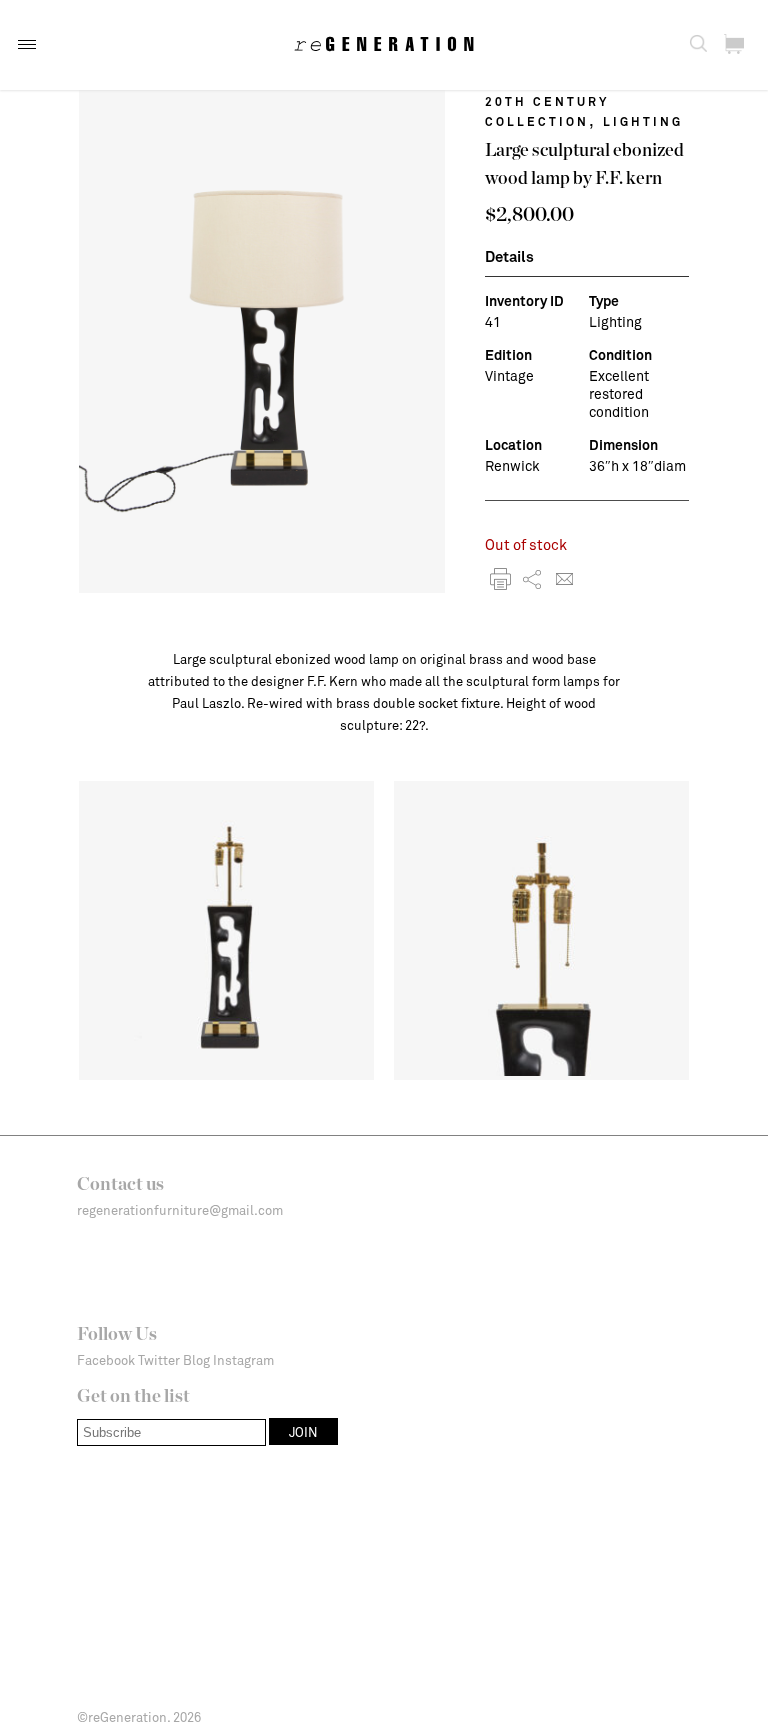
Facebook (106, 1360)
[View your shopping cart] (734, 44)
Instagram (243, 1360)
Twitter (159, 1360)
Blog (196, 1360)
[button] (27, 44)
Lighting (643, 121)
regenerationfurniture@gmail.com (180, 1210)
